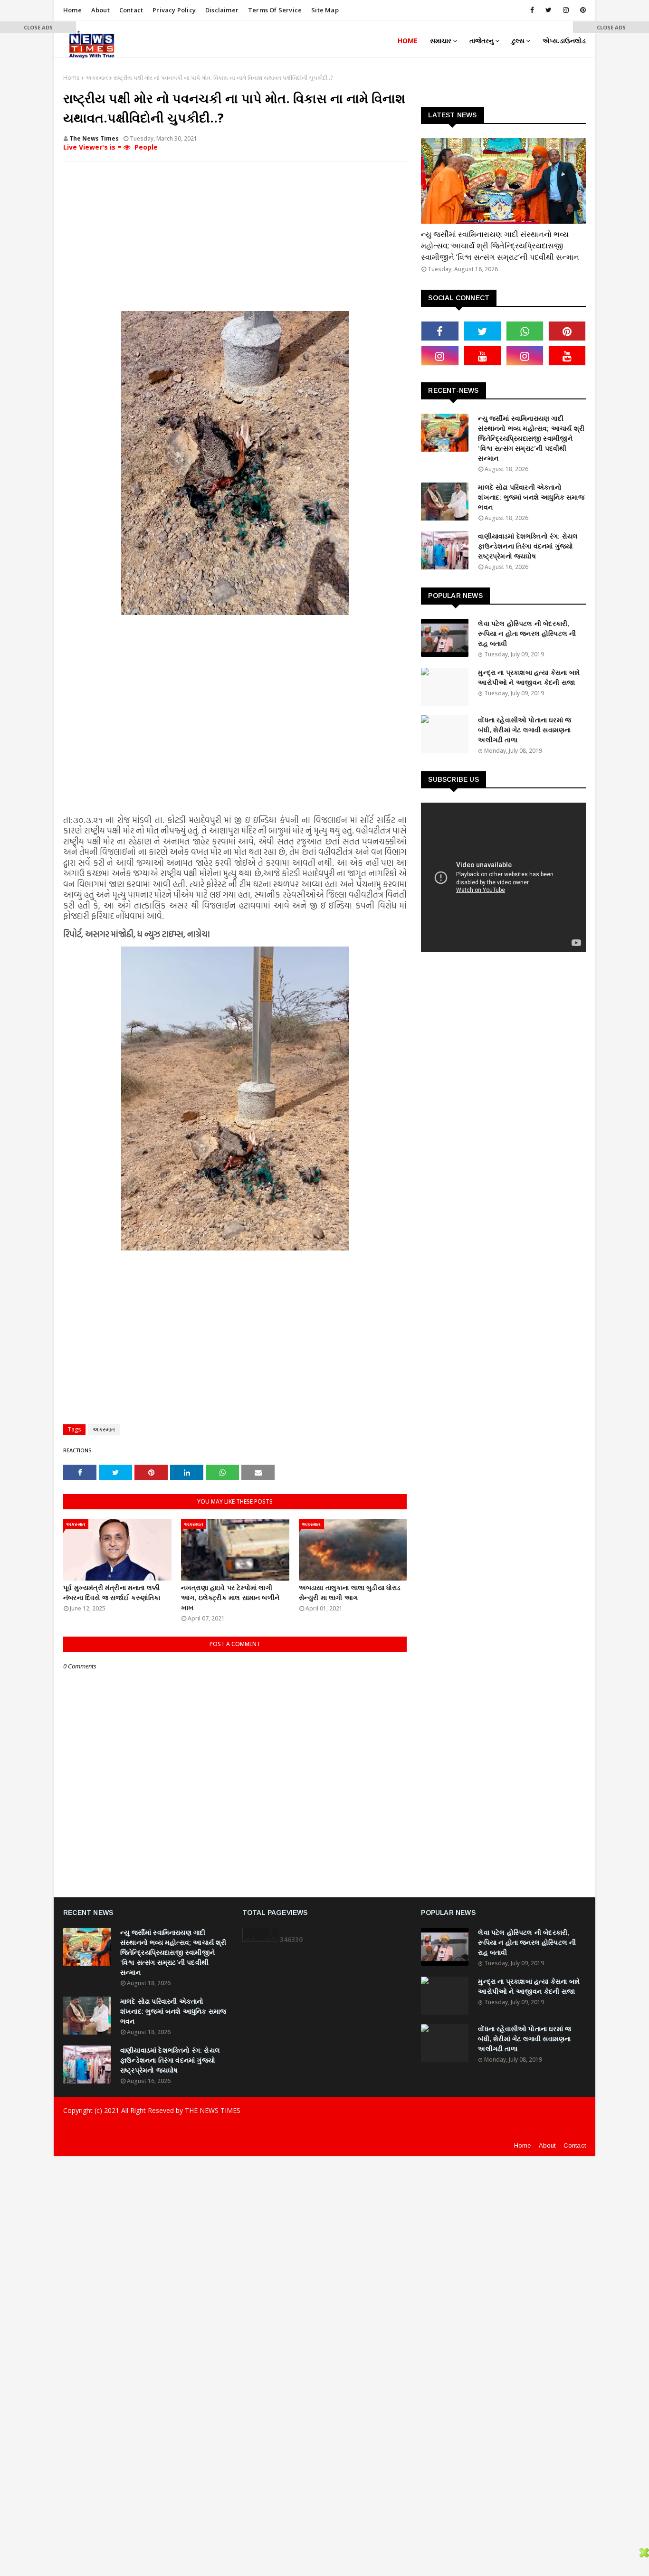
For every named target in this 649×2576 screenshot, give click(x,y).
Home (72, 10)
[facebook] (532, 10)
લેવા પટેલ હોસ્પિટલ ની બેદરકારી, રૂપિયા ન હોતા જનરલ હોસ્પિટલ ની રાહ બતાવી (527, 634)
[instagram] (566, 10)
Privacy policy (174, 10)
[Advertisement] (235, 237)
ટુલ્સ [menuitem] (518, 41)
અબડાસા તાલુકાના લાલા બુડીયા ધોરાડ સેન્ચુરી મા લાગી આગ (350, 1593)
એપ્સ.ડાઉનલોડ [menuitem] (564, 41)
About (100, 10)
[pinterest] (581, 10)
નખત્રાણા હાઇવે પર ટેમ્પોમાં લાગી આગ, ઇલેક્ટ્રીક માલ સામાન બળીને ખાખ (230, 1598)
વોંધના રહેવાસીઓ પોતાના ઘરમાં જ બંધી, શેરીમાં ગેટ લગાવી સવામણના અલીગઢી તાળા (525, 730)
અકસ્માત (97, 78)
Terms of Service (275, 10)
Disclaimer (222, 10)
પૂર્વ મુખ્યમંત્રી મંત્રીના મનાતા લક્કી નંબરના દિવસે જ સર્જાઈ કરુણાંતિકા (112, 1593)
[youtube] (482, 356)
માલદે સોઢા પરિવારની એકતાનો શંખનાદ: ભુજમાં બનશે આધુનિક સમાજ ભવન (531, 497)
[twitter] (549, 10)
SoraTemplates (129, 2129)
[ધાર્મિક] (503, 181)
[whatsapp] (525, 331)
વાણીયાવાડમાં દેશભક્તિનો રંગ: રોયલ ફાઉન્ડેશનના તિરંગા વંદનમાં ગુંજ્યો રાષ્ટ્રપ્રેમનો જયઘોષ (528, 546)
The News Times (94, 138)
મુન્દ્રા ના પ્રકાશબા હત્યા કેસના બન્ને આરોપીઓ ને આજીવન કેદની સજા (529, 677)
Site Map (325, 10)
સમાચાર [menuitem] (441, 41)
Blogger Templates (227, 2129)
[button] (38, 27)
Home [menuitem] (408, 41)
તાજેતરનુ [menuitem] (482, 41)
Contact (131, 10)
